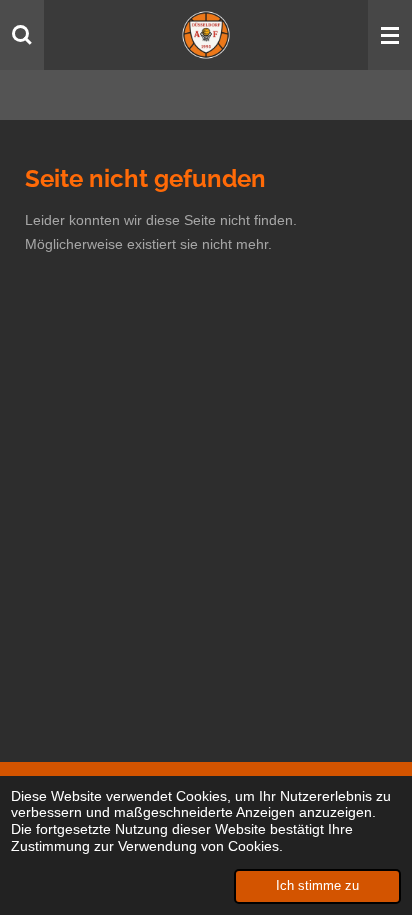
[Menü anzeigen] (390, 35)
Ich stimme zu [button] (317, 886)
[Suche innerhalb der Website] (22, 35)
